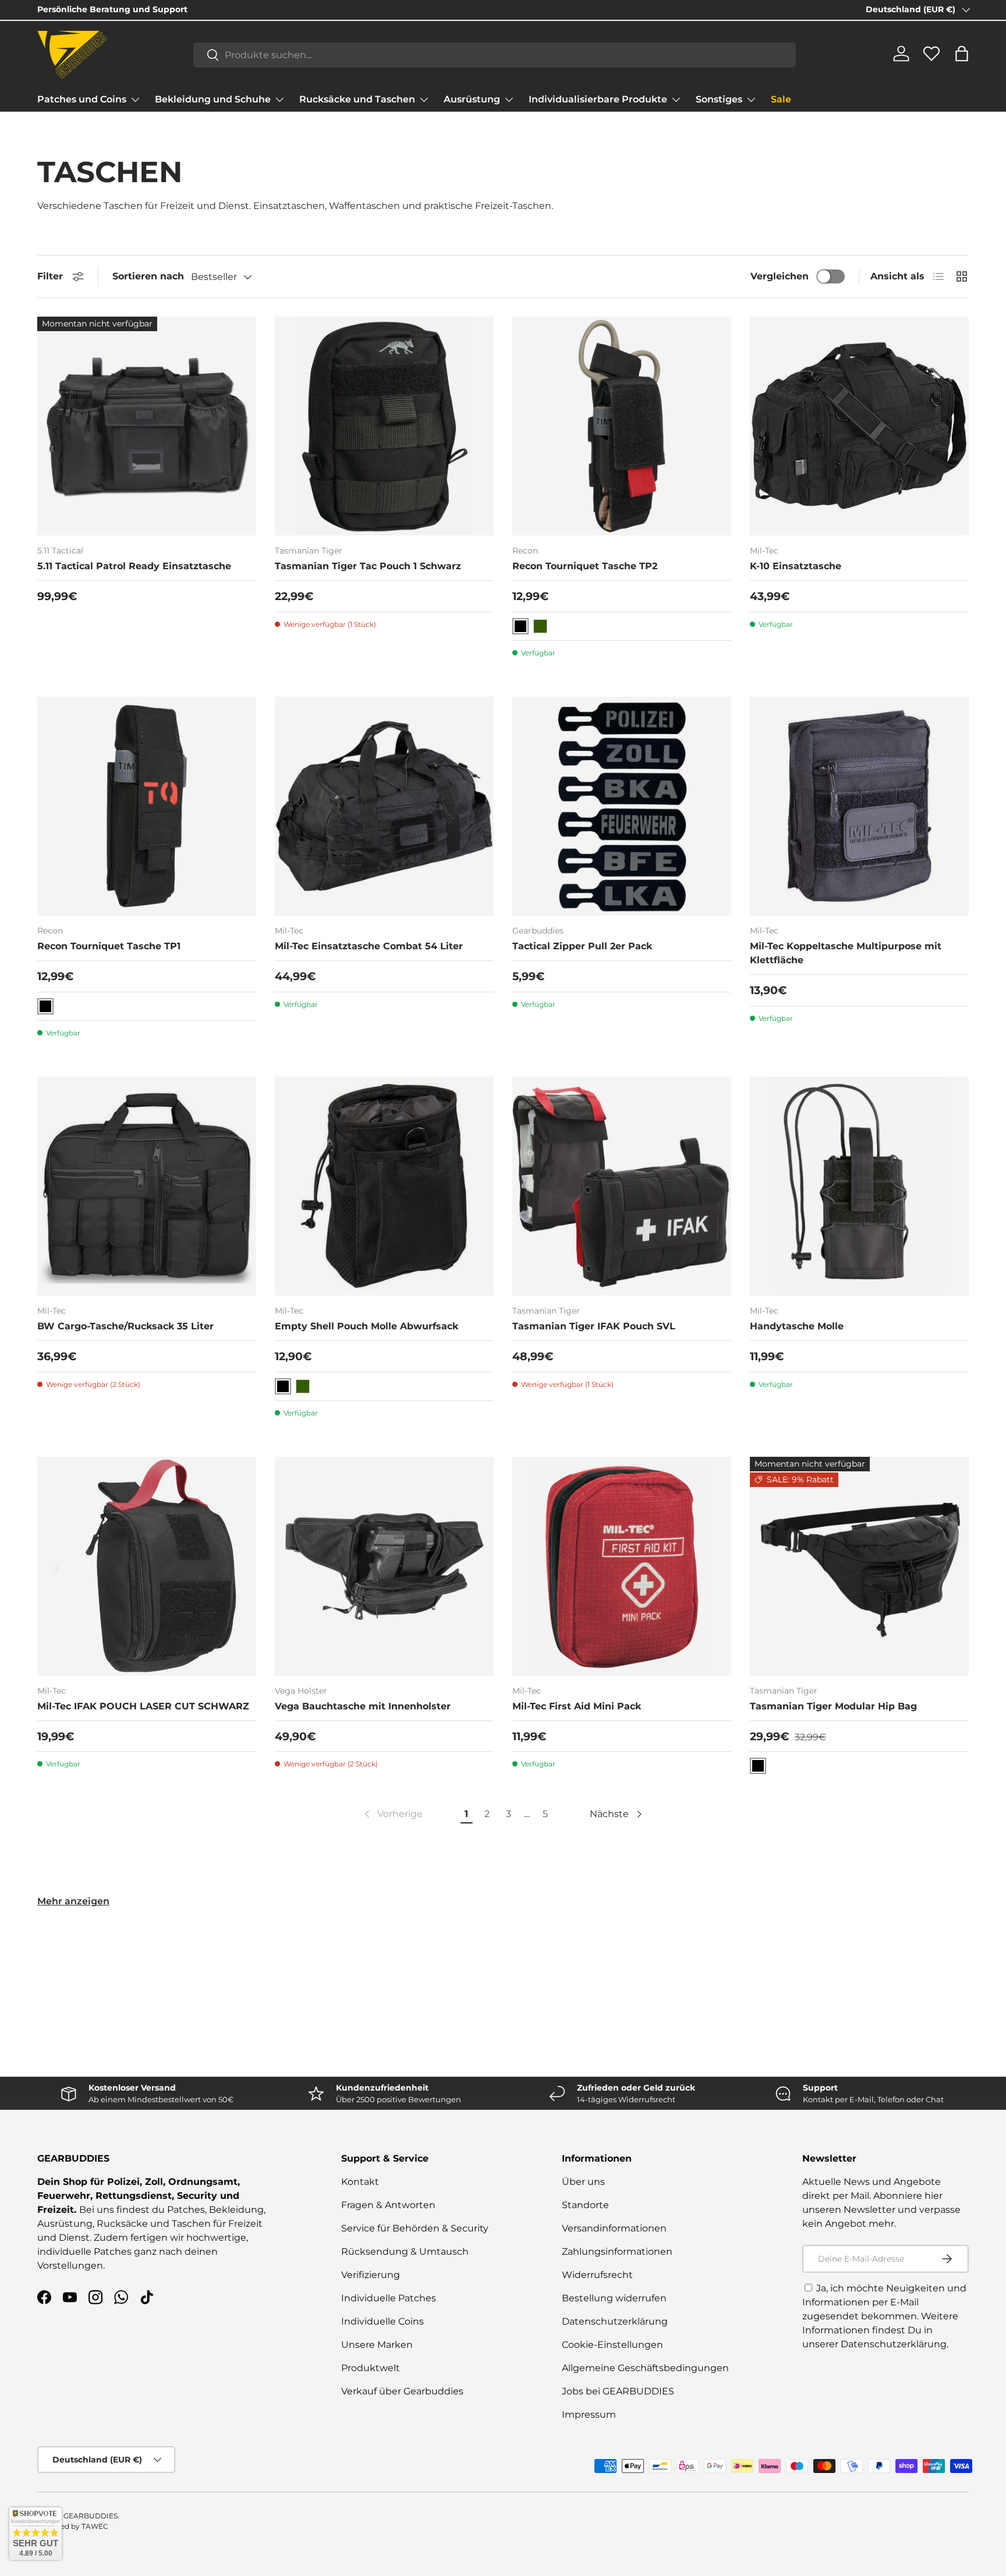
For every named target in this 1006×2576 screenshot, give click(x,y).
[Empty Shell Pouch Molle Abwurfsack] (384, 1186)
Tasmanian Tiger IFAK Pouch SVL (594, 1326)
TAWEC (95, 2526)
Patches (186, 2210)
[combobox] (495, 54)
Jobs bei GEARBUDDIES (618, 2391)
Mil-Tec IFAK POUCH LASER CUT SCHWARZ (143, 1706)
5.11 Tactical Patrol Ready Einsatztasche (134, 566)
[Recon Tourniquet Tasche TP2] (622, 426)
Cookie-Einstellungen (612, 2345)
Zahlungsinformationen (617, 2252)
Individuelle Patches (389, 2298)
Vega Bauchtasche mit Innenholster (363, 1706)
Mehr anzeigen (73, 1901)
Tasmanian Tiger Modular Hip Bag (833, 1706)
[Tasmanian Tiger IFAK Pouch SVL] (622, 1186)
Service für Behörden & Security (415, 2228)
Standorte (585, 2205)
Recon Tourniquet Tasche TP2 (585, 566)
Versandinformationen (614, 2228)
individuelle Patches (84, 2252)
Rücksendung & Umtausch (405, 2252)
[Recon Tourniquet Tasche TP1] (147, 806)
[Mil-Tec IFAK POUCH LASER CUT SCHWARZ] (147, 1566)
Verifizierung (371, 2275)
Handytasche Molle (797, 1326)
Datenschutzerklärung (615, 2321)
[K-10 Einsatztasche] (859, 426)
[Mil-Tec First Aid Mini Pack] (622, 1566)
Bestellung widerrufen (614, 2298)
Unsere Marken (377, 2345)
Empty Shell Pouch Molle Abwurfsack (366, 1326)
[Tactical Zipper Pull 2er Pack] (622, 806)
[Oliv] (540, 626)
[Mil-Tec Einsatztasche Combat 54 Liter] (384, 806)
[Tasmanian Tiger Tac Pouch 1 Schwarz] (384, 426)
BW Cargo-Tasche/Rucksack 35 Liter (125, 1326)
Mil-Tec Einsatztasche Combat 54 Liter (369, 946)
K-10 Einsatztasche (796, 566)
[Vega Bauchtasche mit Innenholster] (384, 1566)
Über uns (583, 2182)
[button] (962, 54)
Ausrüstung (472, 99)
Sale (781, 99)
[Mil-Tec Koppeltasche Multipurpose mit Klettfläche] (859, 806)
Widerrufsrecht (597, 2275)
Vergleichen (780, 276)
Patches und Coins (82, 99)
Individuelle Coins (382, 2321)
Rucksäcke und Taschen (357, 99)
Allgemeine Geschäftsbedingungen (645, 2368)
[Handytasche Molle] (859, 1186)
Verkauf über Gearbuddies (402, 2391)
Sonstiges (719, 99)
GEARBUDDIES (91, 2516)
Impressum (589, 2414)
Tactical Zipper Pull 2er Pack (582, 946)
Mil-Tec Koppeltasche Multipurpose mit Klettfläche (846, 953)
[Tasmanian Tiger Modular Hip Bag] (859, 1566)
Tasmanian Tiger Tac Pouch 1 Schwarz (368, 566)
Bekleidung (236, 2210)
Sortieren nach (148, 276)
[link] (392, 1814)
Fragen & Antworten (388, 2205)
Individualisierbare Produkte (598, 99)
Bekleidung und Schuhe (213, 99)
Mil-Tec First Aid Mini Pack (577, 1706)
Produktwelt (371, 2368)
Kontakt (360, 2182)
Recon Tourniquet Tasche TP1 (109, 946)
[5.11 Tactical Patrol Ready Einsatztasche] (147, 426)
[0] (931, 58)
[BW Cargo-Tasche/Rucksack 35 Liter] (147, 1186)
